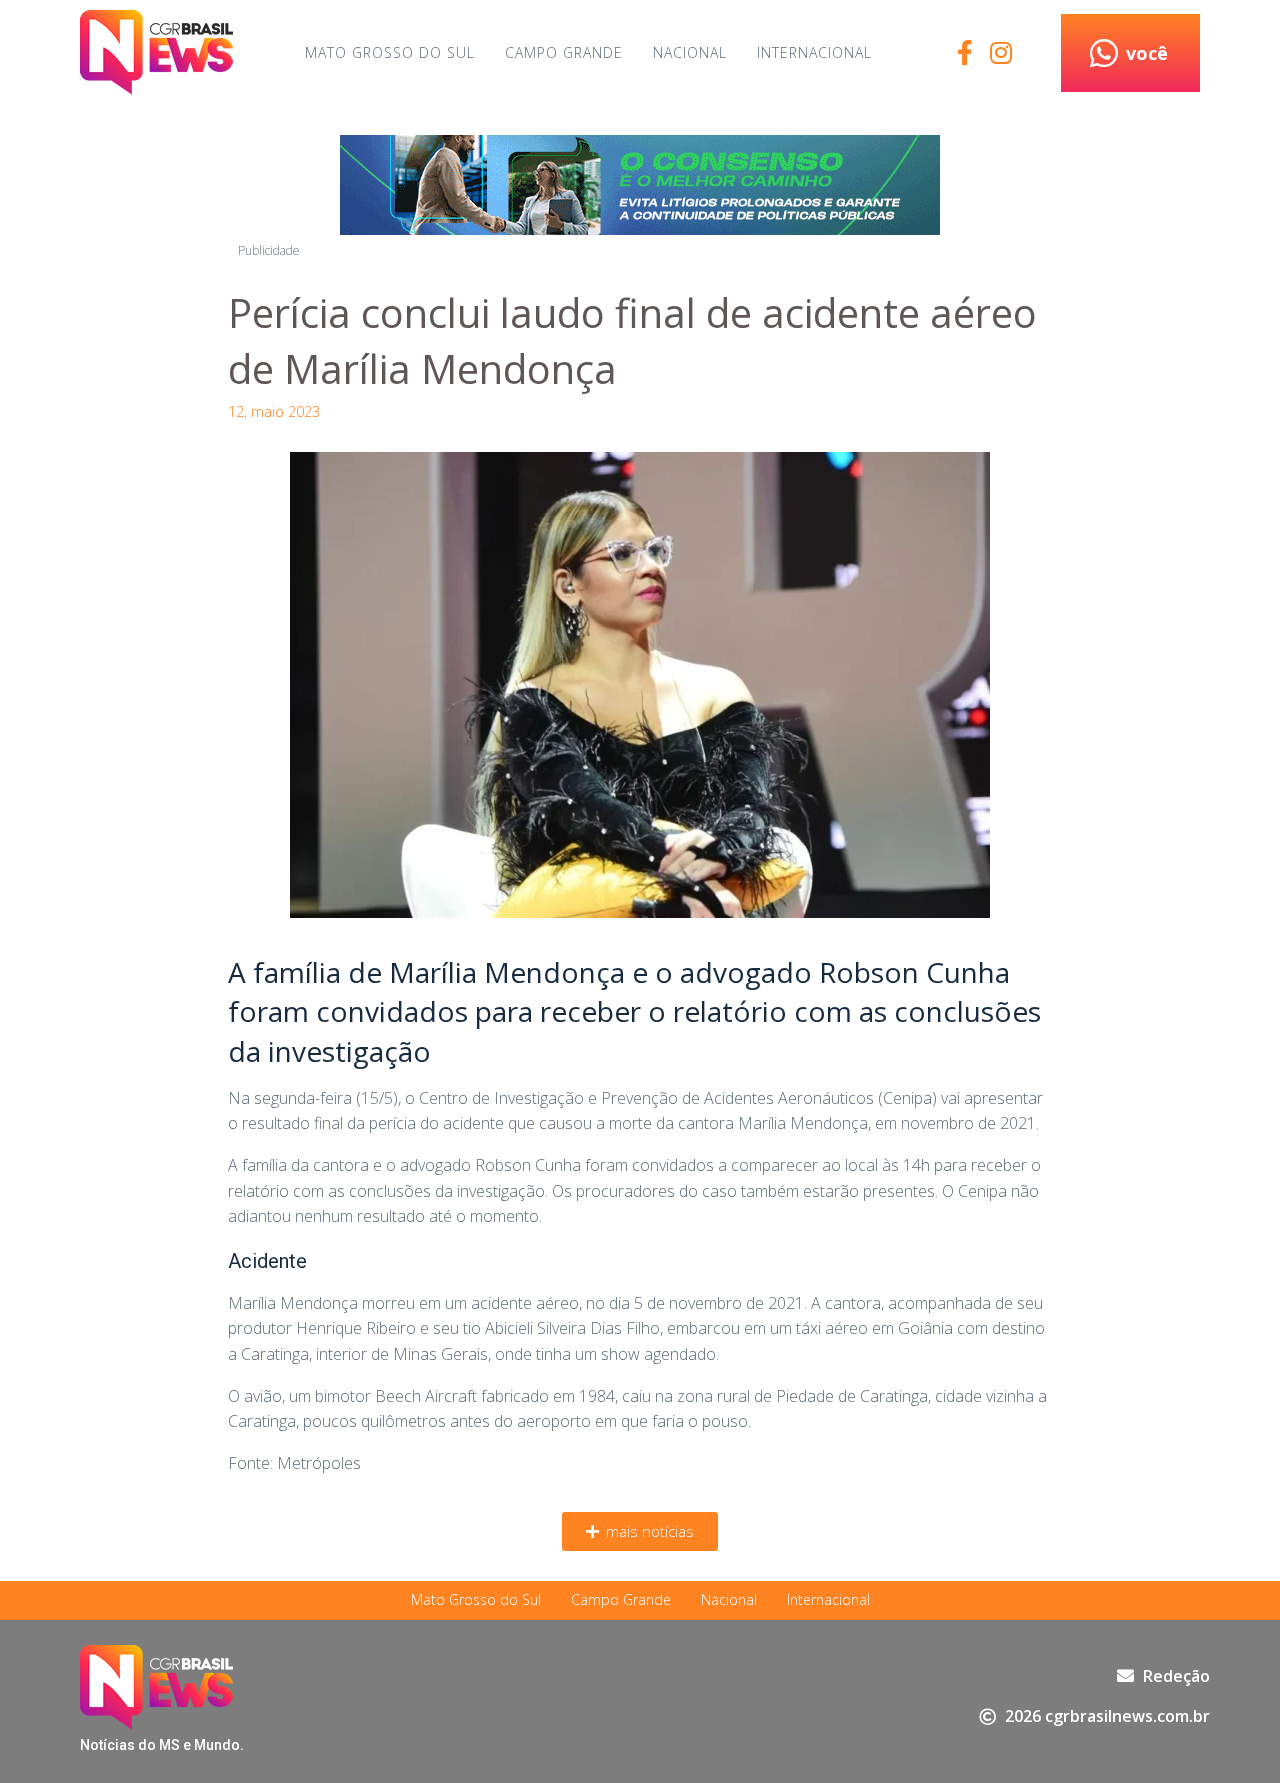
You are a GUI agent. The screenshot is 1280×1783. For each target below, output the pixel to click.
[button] (640, 1531)
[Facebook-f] (964, 52)
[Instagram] (1000, 52)
